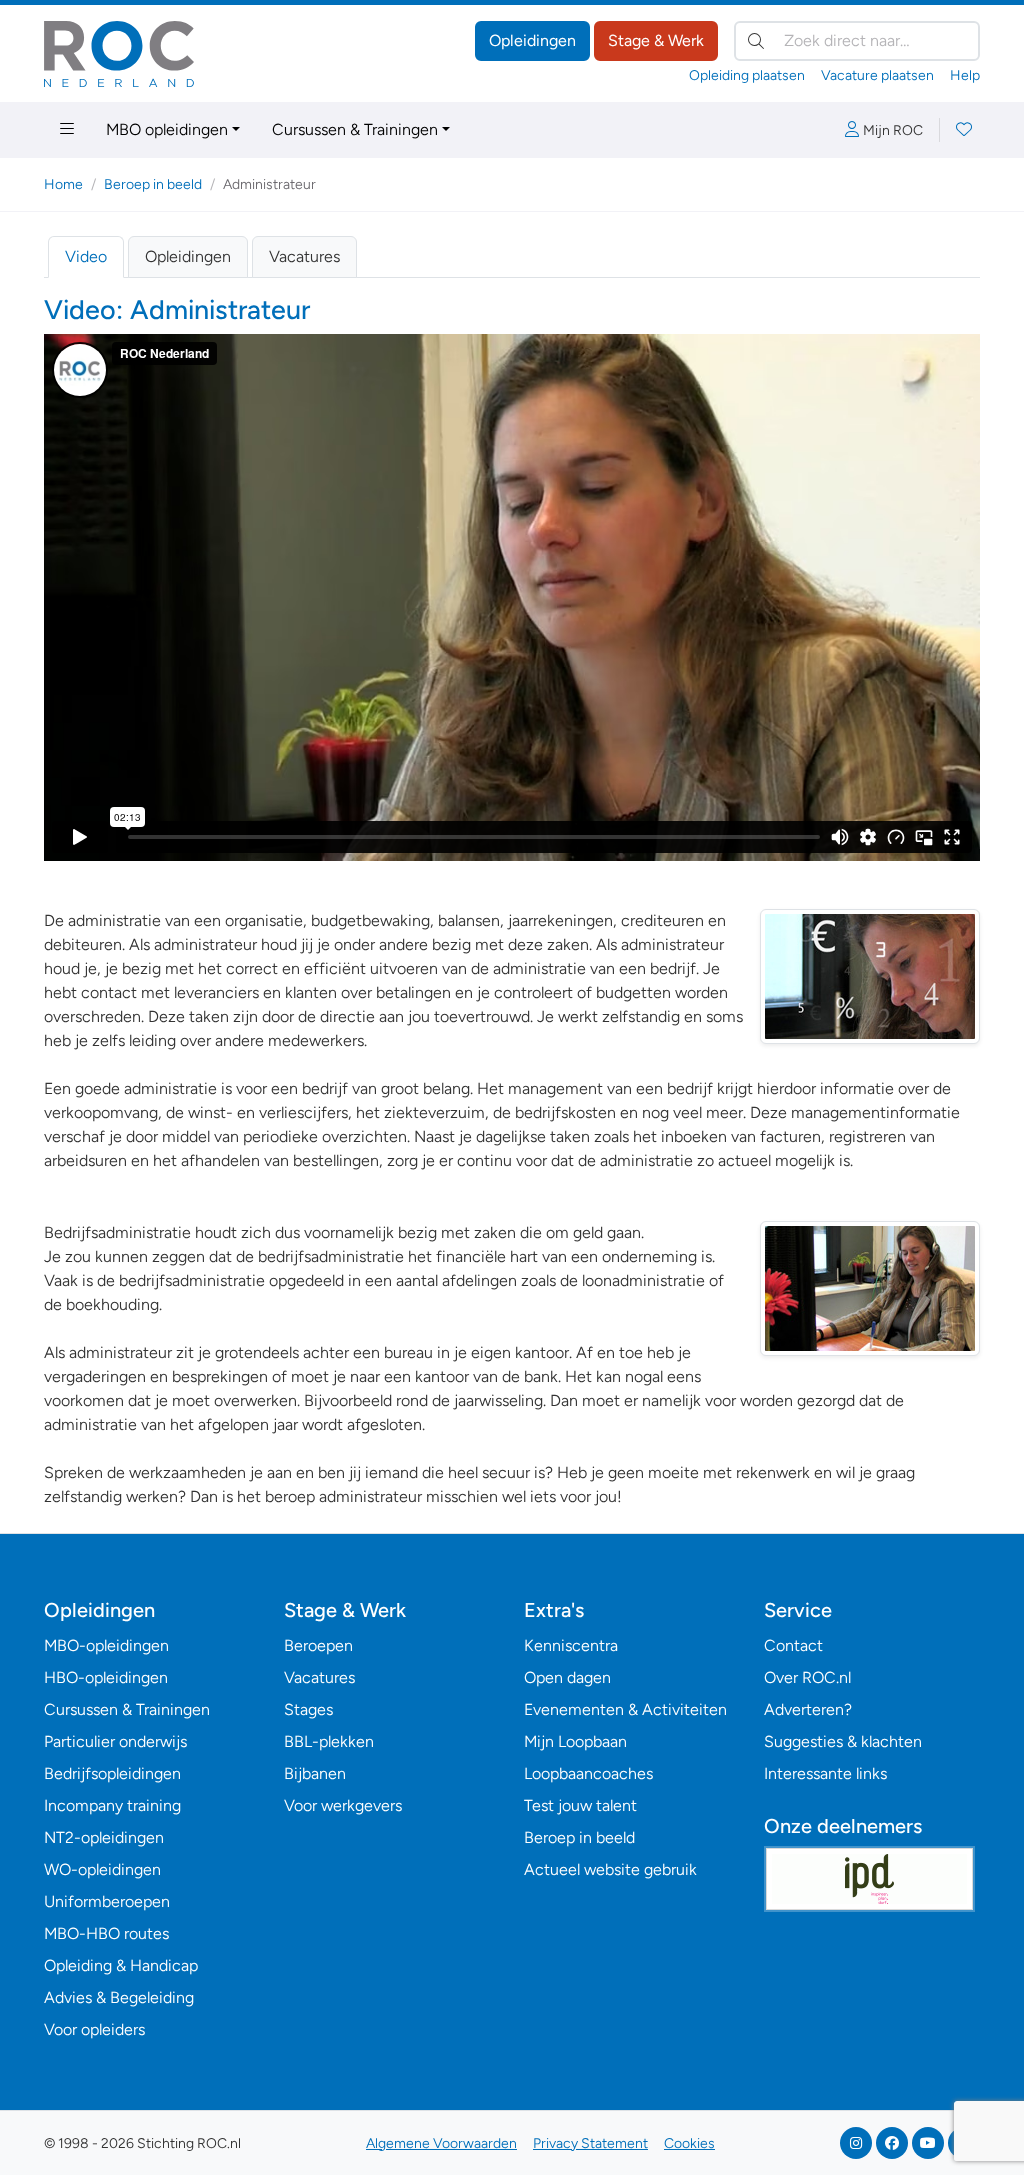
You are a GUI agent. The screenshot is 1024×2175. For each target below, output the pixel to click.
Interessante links (825, 1773)
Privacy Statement (590, 2143)
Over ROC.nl (807, 1677)
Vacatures (304, 256)
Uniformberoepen (107, 1901)
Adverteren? (808, 1709)
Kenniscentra (571, 1645)
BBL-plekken (329, 1741)
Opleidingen (532, 40)
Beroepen (318, 1645)
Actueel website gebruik (610, 1869)
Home (63, 184)
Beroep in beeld (153, 184)
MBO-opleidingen (106, 1645)
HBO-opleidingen (106, 1677)
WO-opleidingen (102, 1869)
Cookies (689, 2143)
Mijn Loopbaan (575, 1741)
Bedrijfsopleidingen (112, 1773)
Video (86, 256)
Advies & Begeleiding (119, 1997)
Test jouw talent (580, 1805)
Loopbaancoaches (588, 1773)
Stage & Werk (656, 40)
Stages (308, 1709)
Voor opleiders (94, 2029)
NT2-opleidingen (104, 1837)
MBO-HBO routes (106, 1933)
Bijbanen (315, 1773)
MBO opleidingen (167, 129)
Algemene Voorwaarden (441, 2143)
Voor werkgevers (343, 1805)
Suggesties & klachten (843, 1741)
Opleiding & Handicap (121, 1965)
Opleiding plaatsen (747, 75)
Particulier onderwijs (115, 1741)
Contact (793, 1645)
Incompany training (112, 1805)
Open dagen (567, 1677)
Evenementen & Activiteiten (625, 1709)
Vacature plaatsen (877, 75)
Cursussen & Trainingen (355, 129)
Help (965, 75)
